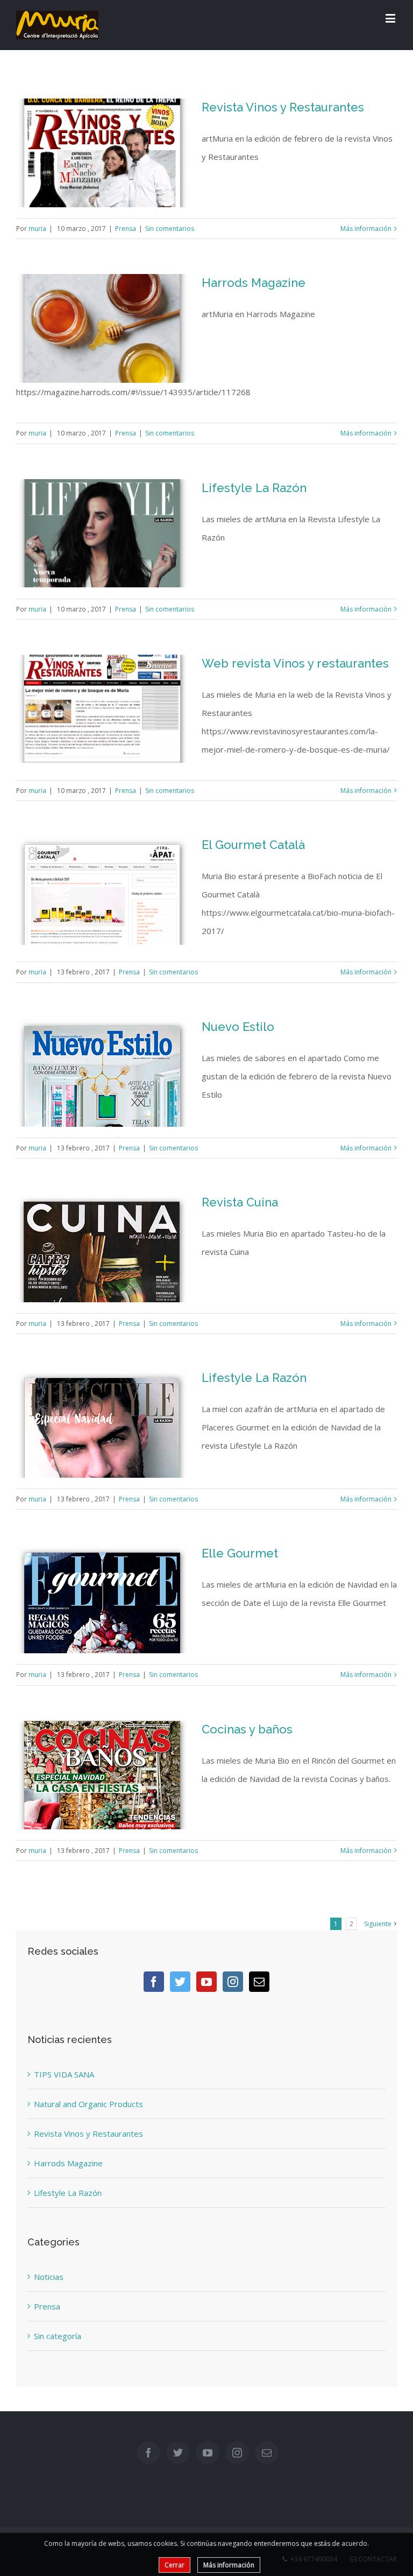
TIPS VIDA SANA (64, 2074)
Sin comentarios (170, 229)
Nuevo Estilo (238, 1027)
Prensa (126, 229)
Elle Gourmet (240, 1553)
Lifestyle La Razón (254, 488)
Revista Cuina (240, 1202)
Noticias (49, 2277)
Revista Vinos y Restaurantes (283, 107)
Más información (366, 229)
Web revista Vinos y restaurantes (295, 663)
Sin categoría (58, 2336)
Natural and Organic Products (88, 2104)
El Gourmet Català (253, 845)
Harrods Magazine (254, 283)
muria (37, 229)
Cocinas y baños (247, 1729)
